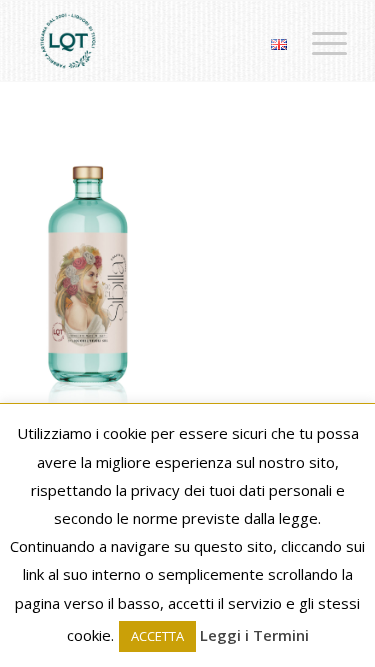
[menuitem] (319, 41)
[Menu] (319, 41)
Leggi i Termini (254, 635)
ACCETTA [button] (157, 636)
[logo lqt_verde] (155, 41)
